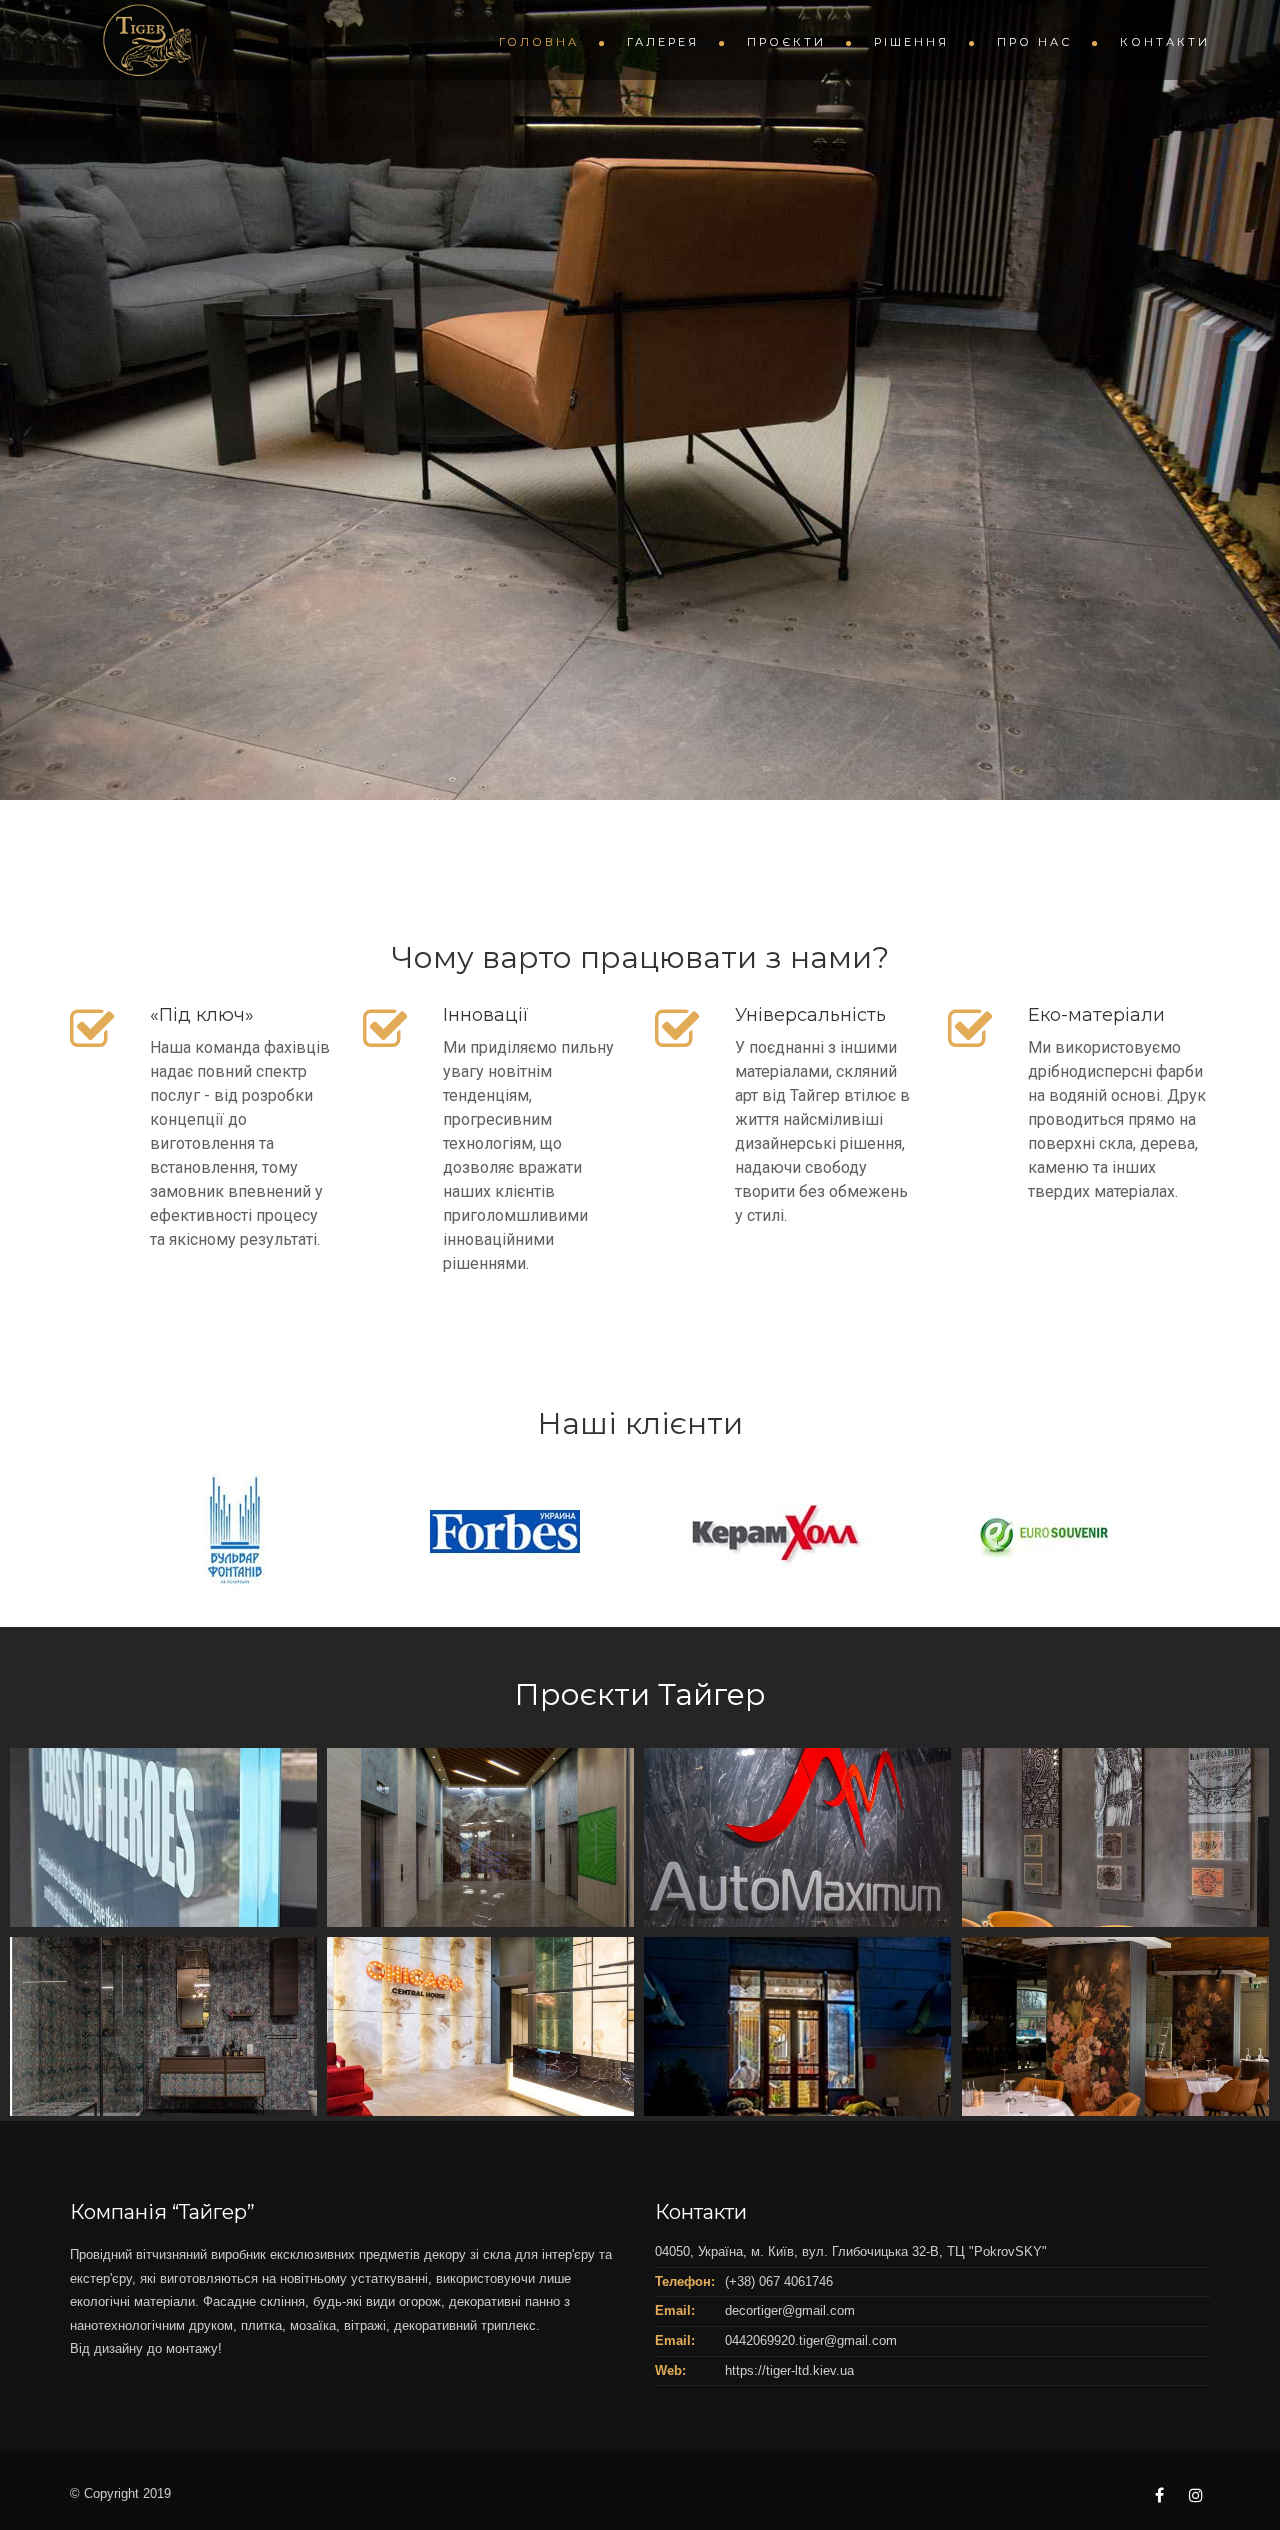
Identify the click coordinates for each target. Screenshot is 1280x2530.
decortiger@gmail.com (790, 2310)
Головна (539, 42)
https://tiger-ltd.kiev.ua (789, 2370)
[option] (211, 1532)
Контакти (1165, 42)
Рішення (911, 42)
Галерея (663, 42)
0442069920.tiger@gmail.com (811, 2340)
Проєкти (786, 42)
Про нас (1034, 42)
